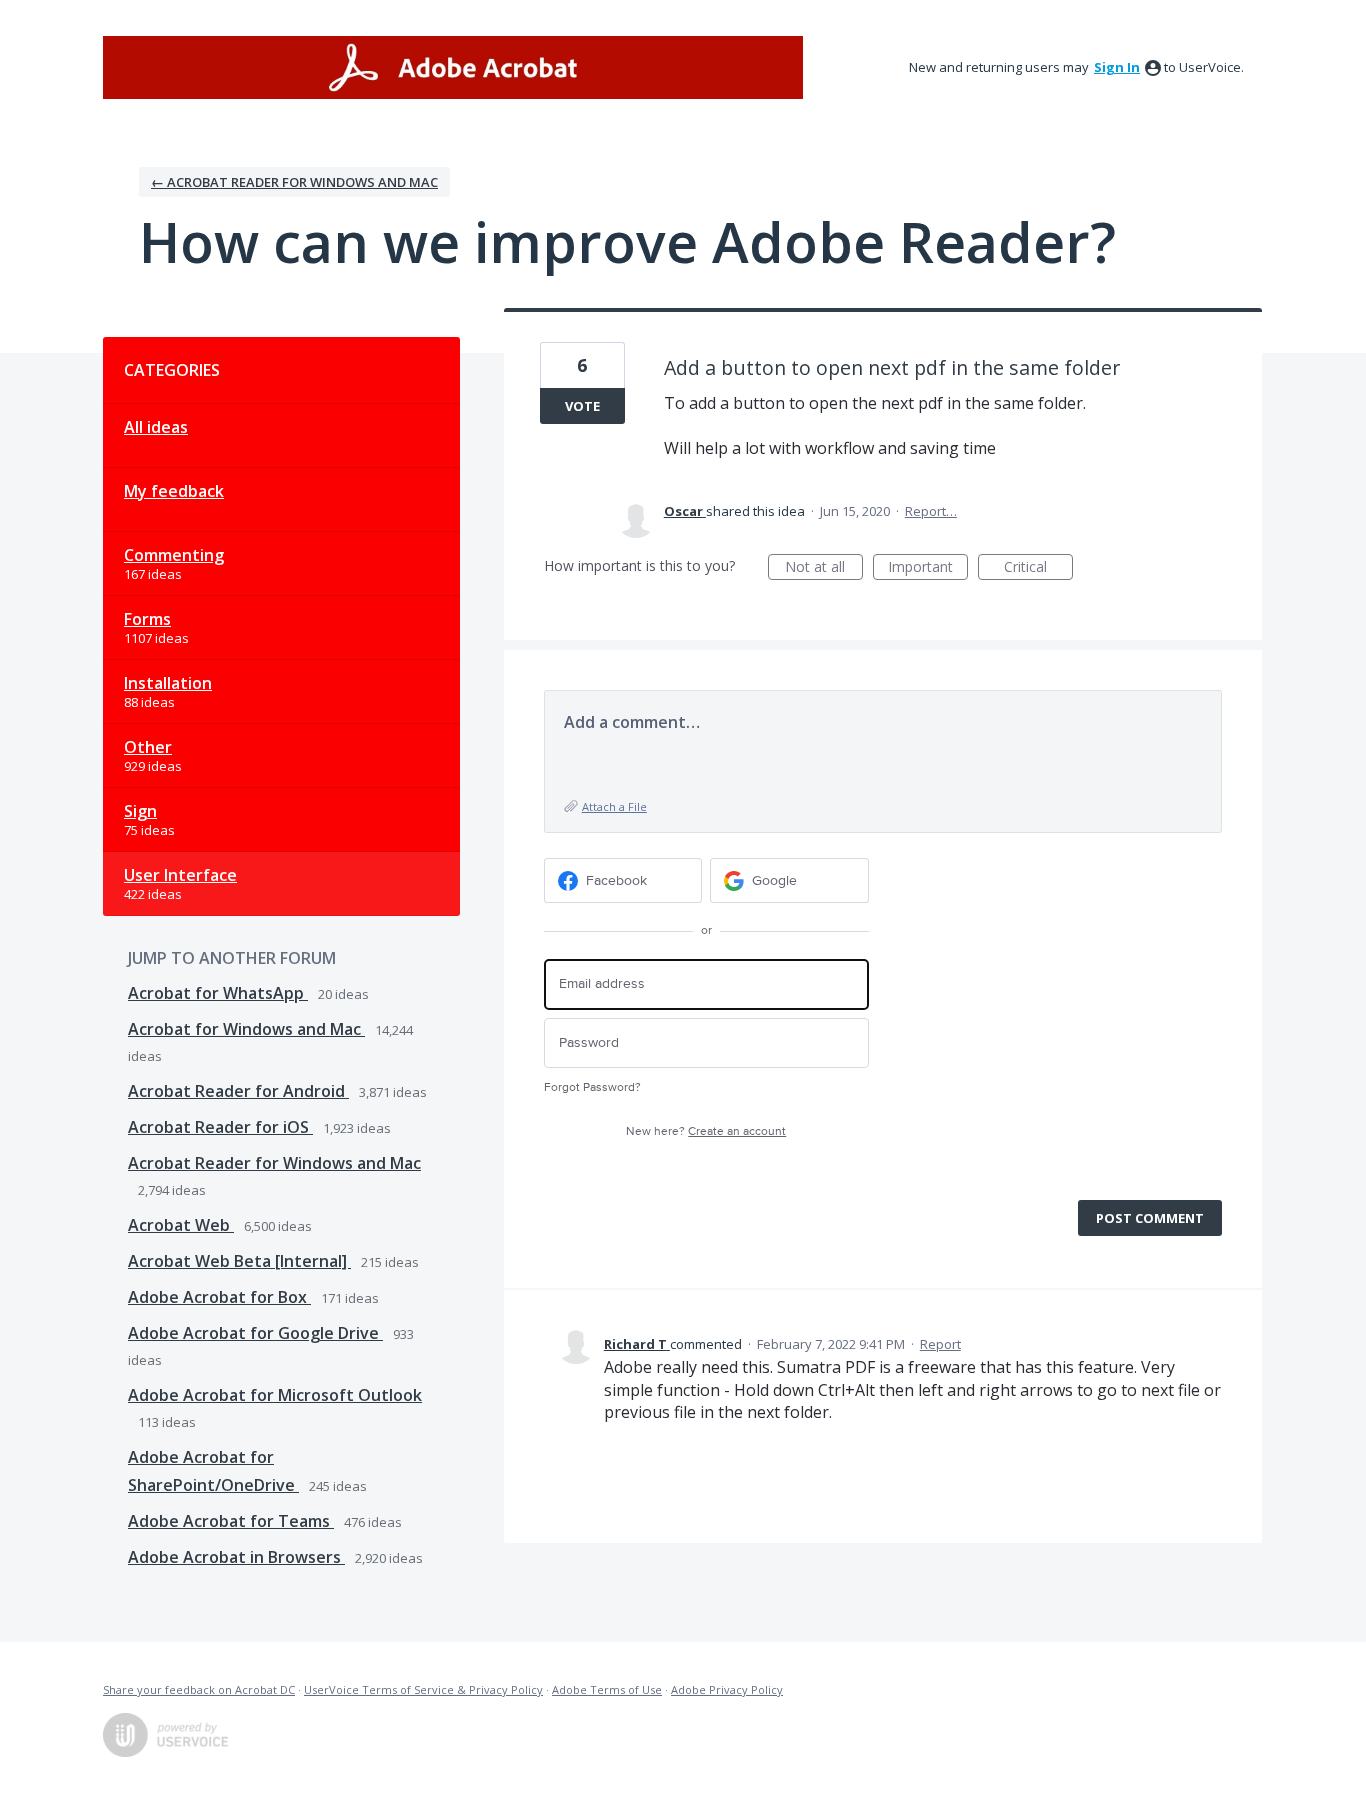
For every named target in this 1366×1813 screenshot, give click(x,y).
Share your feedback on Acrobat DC (199, 1689)
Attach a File (614, 806)
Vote (582, 406)
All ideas (156, 427)
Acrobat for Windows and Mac (246, 1029)
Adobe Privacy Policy (727, 1689)
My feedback (174, 491)
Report (940, 1344)
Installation (168, 683)
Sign (140, 811)
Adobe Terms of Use (607, 1689)
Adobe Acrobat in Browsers (236, 1557)
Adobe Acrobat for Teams (231, 1521)
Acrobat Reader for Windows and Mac (274, 1163)
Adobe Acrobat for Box (219, 1297)
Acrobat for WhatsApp (218, 993)
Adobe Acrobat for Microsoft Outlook (275, 1395)
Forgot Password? (592, 1087)
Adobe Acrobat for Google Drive (255, 1333)
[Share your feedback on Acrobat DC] (453, 67)
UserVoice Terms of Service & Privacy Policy (423, 1689)
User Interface (180, 875)
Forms (147, 619)
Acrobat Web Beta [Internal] (239, 1261)
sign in (1117, 67)
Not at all (824, 568)
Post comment (1150, 1218)
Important (928, 568)
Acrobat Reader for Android (238, 1091)
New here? (706, 1131)
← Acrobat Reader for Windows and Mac (294, 182)
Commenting (174, 555)
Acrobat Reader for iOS (220, 1127)
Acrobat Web (181, 1225)
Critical (1038, 568)
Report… (931, 511)
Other (148, 747)
